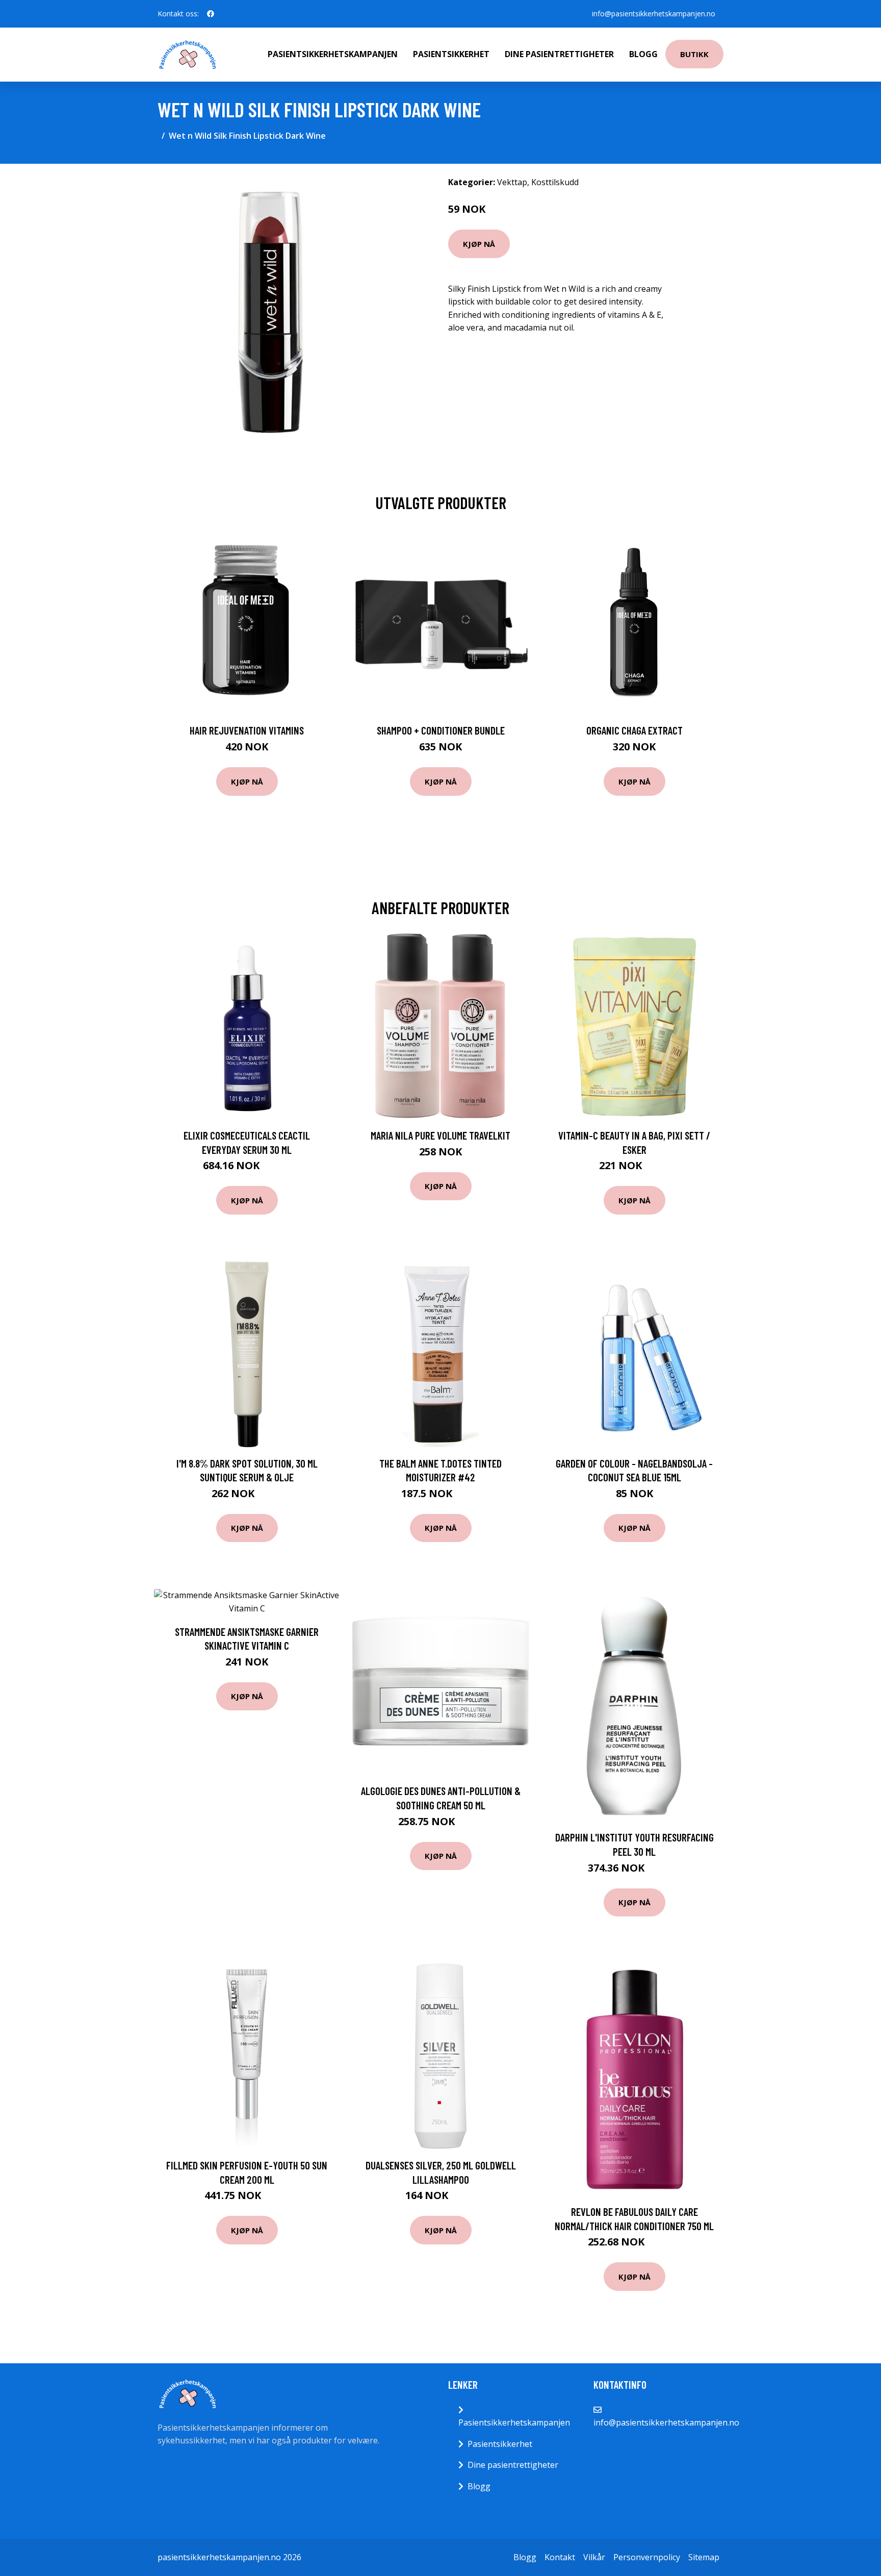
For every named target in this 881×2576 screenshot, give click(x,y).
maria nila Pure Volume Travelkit (440, 1135)
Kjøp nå (479, 244)
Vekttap (512, 182)
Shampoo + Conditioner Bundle (441, 730)
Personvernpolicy (647, 2557)
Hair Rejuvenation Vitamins (247, 730)
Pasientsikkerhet (451, 54)
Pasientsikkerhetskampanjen (333, 54)
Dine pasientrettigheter (559, 54)
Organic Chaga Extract (634, 730)
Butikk (694, 54)
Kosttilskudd (555, 182)
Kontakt (560, 2557)
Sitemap (704, 2557)
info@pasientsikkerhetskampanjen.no (654, 14)
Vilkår (594, 2557)
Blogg (643, 54)
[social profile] (211, 14)
